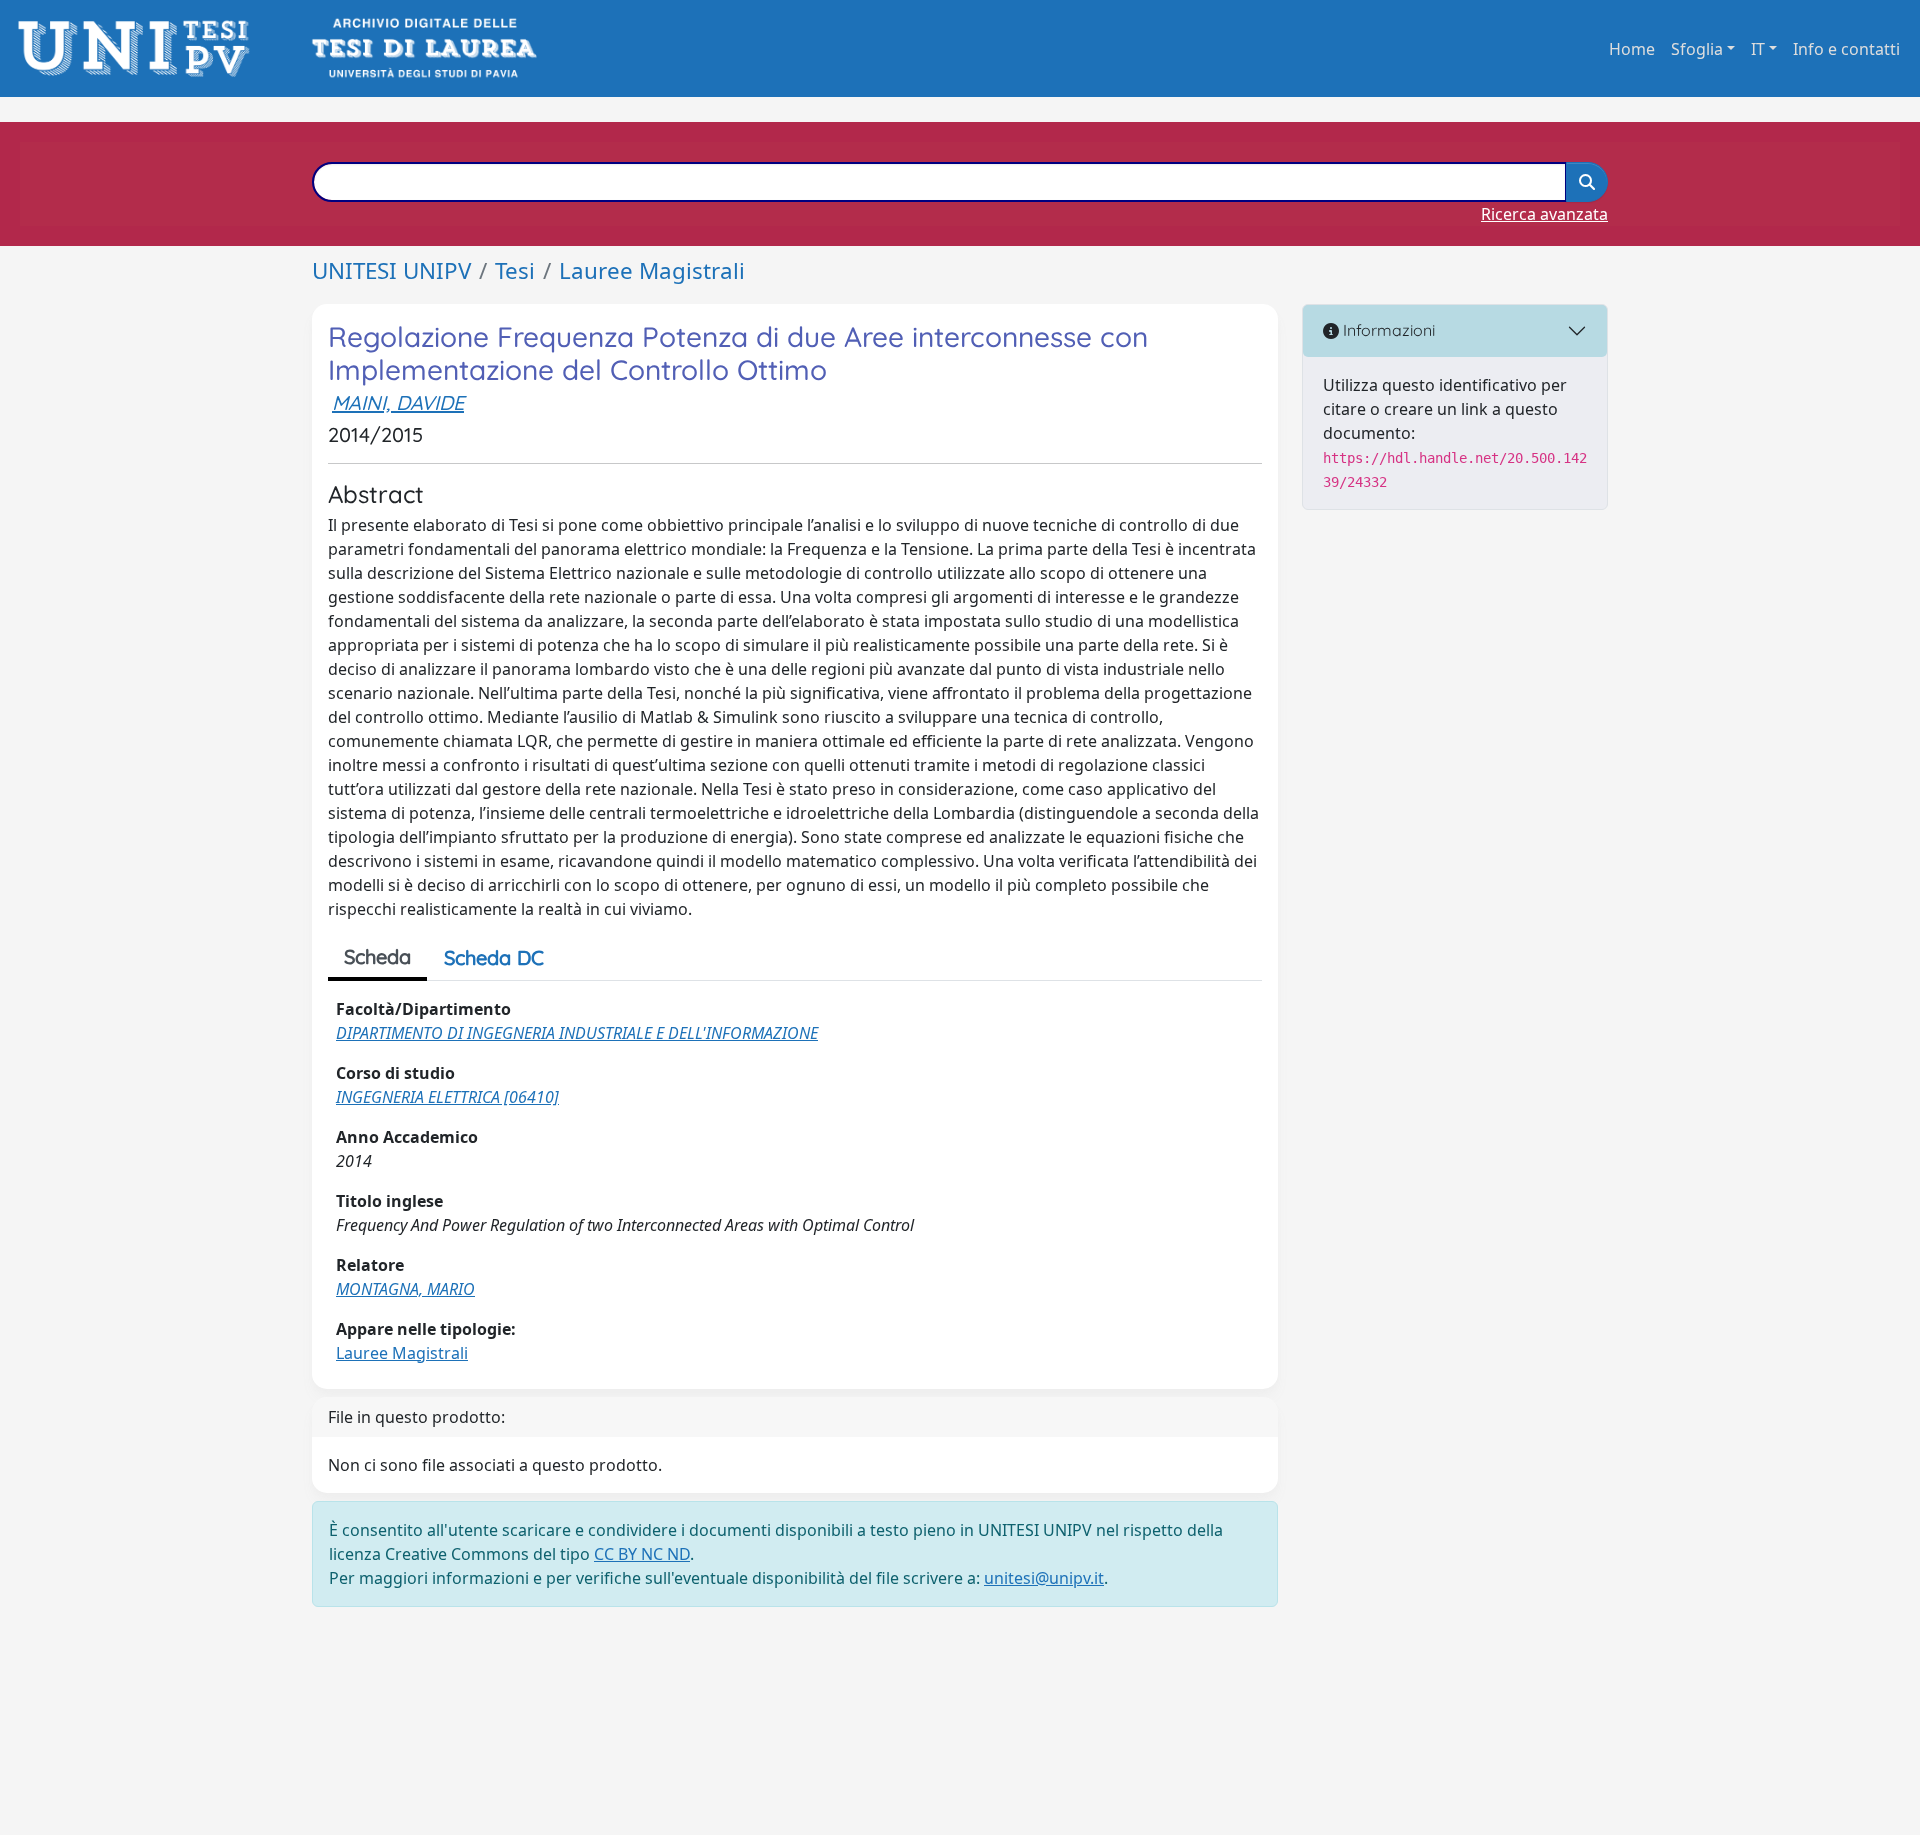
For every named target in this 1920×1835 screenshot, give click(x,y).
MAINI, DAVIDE (398, 402)
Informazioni (1387, 330)
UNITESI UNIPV (391, 270)
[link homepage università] (422, 48)
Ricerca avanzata (1544, 214)
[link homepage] (139, 48)
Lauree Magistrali (652, 270)
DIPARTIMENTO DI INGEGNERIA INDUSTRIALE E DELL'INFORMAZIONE (577, 1033)
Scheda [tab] (377, 956)
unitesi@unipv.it (1044, 1578)
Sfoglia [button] (1697, 49)
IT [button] (1758, 49)
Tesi (515, 270)
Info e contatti (1846, 49)
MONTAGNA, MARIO (405, 1289)
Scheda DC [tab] (494, 957)
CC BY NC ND (642, 1554)
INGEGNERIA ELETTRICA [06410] (447, 1097)
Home (1632, 49)
